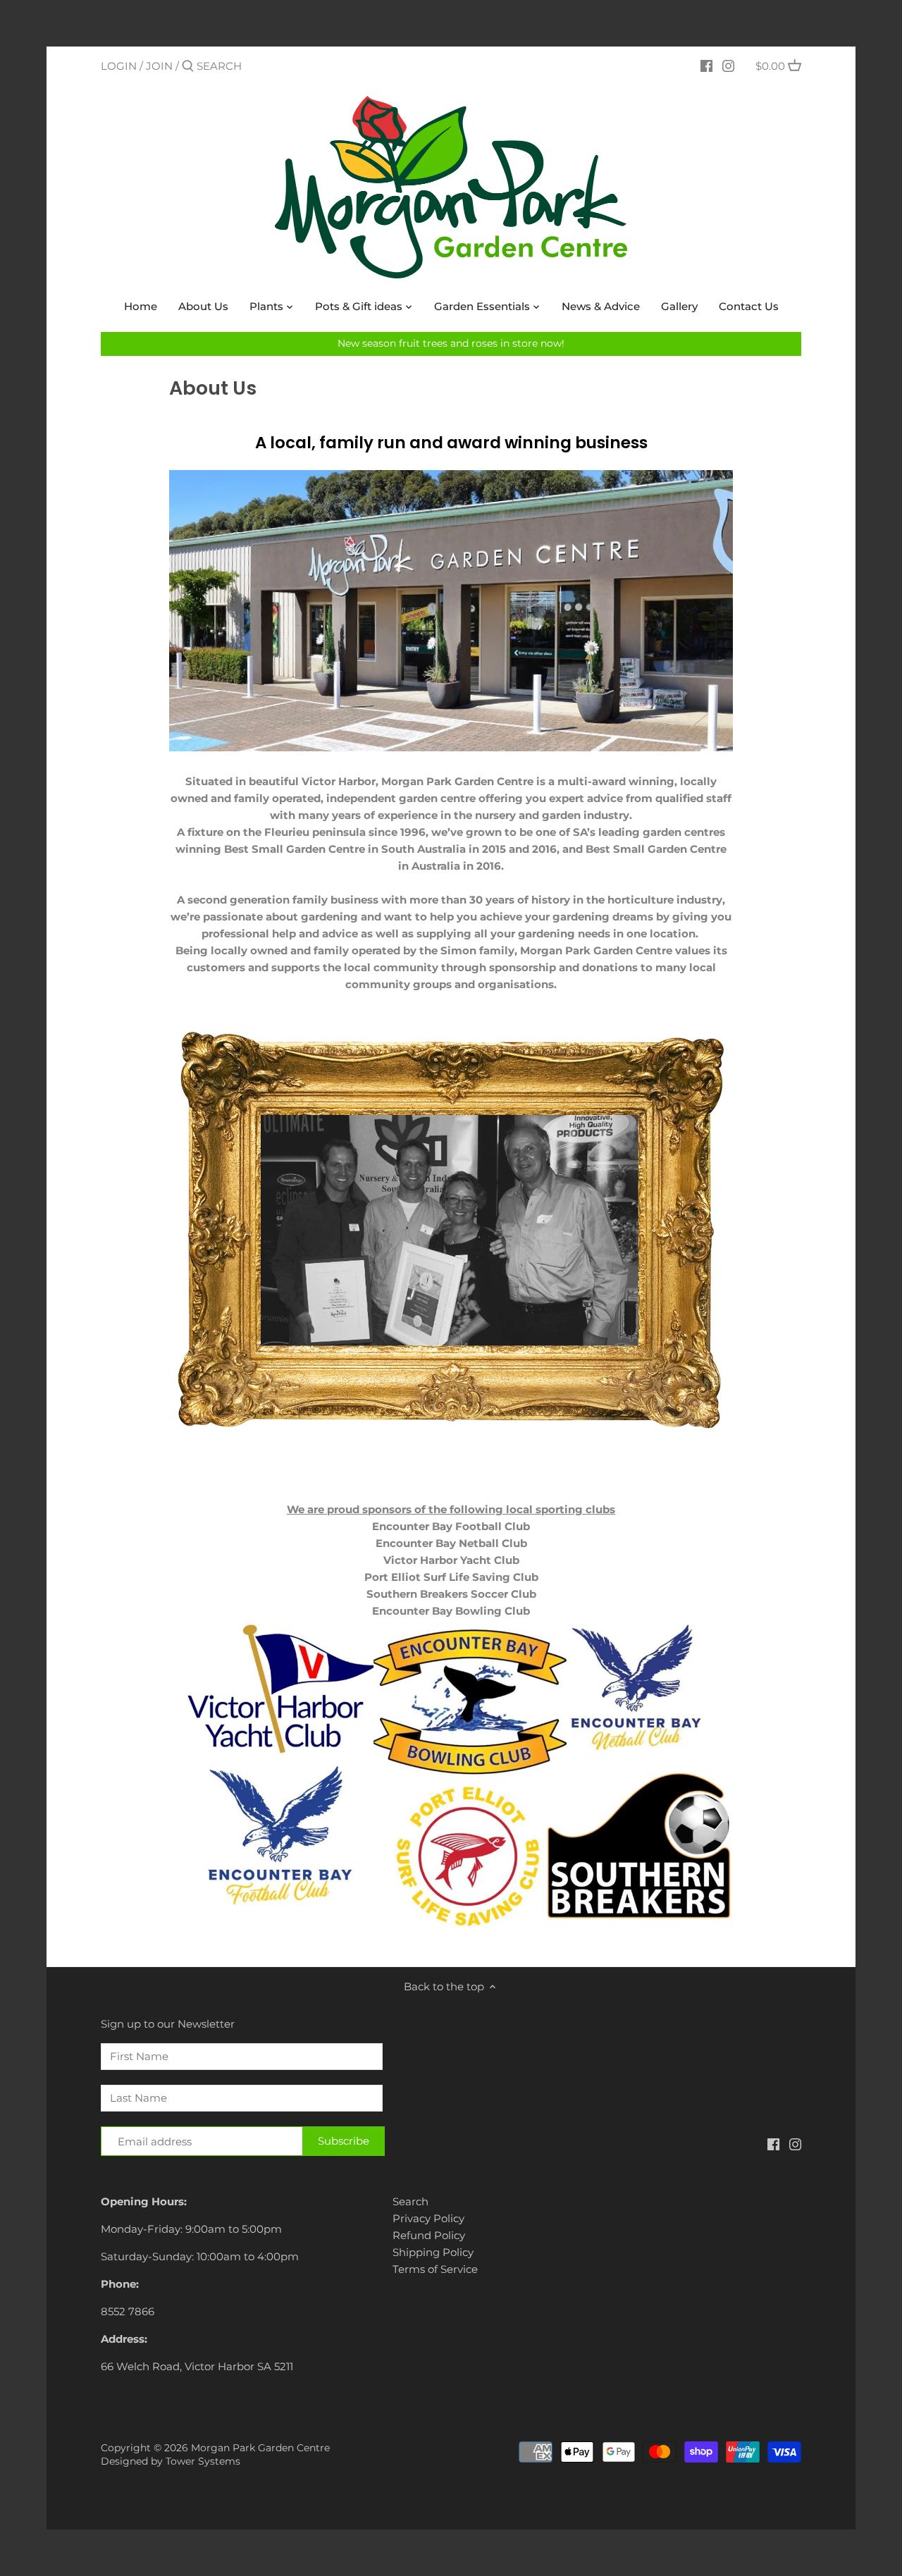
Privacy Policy (428, 2218)
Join (159, 66)
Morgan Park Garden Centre (260, 2448)
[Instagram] (728, 66)
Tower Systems (203, 2461)
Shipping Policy (433, 2252)
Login (119, 66)
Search (410, 2201)
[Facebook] (706, 66)
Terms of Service (435, 2269)
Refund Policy (429, 2235)
